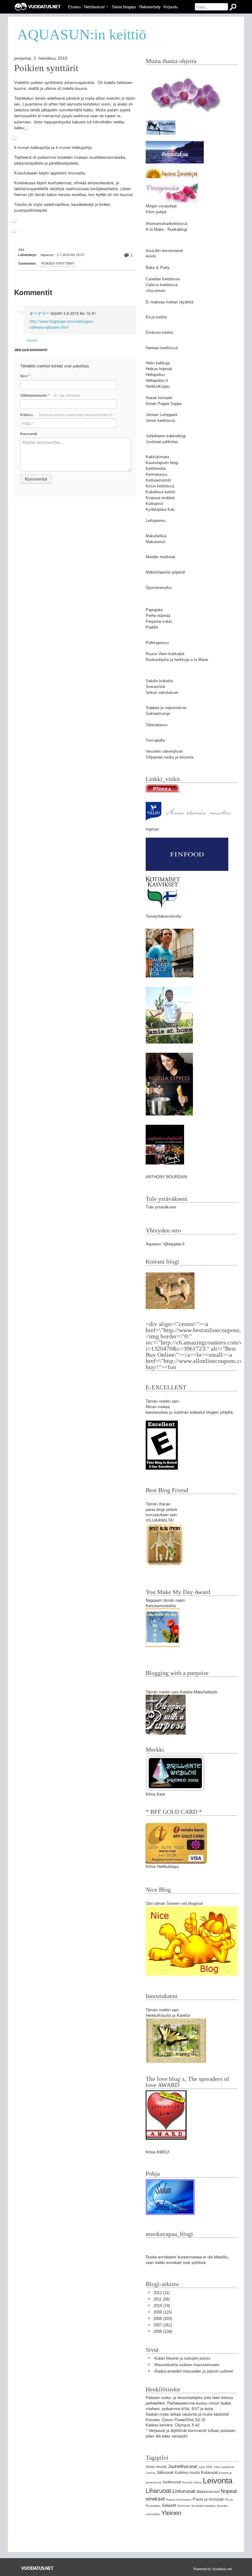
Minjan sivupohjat (161, 206)
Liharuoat (158, 2491)
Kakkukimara (157, 457)
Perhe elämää (158, 616)
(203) (163, 2319)
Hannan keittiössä (162, 348)
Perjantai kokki (159, 621)
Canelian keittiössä (163, 279)
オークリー (39, 313)
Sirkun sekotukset (162, 693)
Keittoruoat (172, 2482)
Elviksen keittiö (159, 333)
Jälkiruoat (165, 2472)
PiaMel (152, 627)
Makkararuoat (208, 2492)
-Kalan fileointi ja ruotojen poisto (182, 2358)
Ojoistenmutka (159, 588)
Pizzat (229, 2500)
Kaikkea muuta (187, 2473)
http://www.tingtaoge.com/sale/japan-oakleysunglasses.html (62, 324)
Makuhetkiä (156, 536)
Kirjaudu (171, 7)
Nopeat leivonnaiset (179, 2500)
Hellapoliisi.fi (157, 381)
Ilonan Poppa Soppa (164, 404)
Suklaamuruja (158, 713)
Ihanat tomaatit (159, 398)
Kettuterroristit (158, 480)
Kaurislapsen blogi (162, 463)
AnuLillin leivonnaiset (164, 251)
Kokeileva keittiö (160, 492)
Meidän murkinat (160, 557)
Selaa (124, 7)
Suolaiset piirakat (203, 2506)
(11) (161, 2293)
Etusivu (74, 7)
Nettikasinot (94, 7)
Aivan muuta (156, 2467)
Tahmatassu (157, 725)
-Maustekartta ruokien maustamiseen (186, 2365)
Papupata (154, 610)
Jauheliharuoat (182, 2466)
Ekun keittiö (156, 317)
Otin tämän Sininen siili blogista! (174, 1903)
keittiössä (179, 224)
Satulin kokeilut (159, 681)
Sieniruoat (184, 2506)
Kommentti (29, 434)
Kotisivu (66, 415)
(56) (161, 2299)
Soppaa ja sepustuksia (166, 708)
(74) (162, 2306)
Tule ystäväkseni (161, 1207)
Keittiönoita (156, 469)
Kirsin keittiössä (160, 486)
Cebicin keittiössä (161, 285)
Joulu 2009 (205, 2467)
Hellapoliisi (155, 375)
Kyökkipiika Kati (160, 509)
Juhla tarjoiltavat (224, 2467)
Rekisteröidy (150, 7)
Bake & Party (158, 268)
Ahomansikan (158, 224)
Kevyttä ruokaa (192, 2482)
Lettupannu (156, 521)
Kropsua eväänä (160, 498)
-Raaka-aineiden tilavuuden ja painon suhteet (193, 2371)
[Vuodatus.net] (37, 2568)
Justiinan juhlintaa (162, 442)
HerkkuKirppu (158, 386)
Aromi (151, 256)
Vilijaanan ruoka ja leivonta (169, 757)
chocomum (156, 291)
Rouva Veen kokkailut (165, 654)
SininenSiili (156, 687)
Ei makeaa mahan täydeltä (169, 302)
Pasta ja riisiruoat (208, 2499)
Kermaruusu (156, 474)
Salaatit (169, 2505)
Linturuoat (184, 2491)
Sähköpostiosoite (50, 395)
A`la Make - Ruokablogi (166, 229)
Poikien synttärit (46, 68)
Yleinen (171, 2513)
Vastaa (32, 340)
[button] (107, 7)
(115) (163, 2312)
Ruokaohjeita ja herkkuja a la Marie (177, 660)
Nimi (25, 376)
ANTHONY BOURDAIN (166, 1177)
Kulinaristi (154, 504)
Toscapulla (155, 740)
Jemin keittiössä (160, 421)
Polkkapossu (157, 643)
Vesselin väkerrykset (164, 751)
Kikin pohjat (156, 212)
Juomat (150, 2473)
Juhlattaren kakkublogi (166, 436)
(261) (163, 2325)
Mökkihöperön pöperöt (165, 572)
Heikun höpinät (159, 369)
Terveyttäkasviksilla (163, 916)
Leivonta (218, 2481)
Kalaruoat (209, 2472)
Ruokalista (153, 2506)
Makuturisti (156, 542)
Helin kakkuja (158, 363)
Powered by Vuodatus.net (213, 2569)
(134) (163, 2332)
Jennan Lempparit (161, 415)
